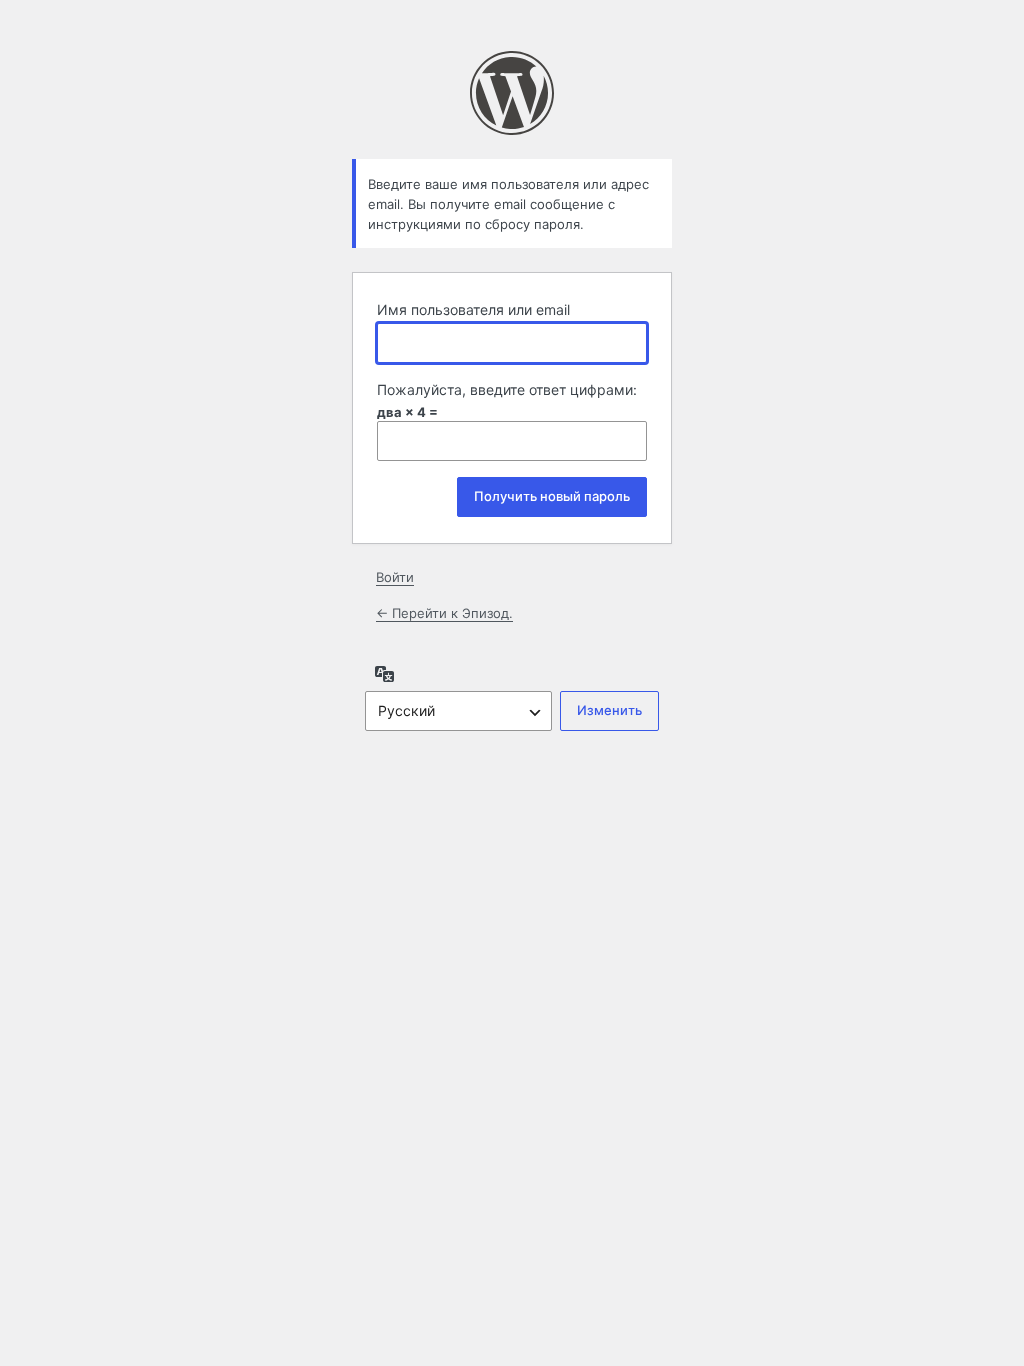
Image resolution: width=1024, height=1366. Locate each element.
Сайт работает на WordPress (512, 93)
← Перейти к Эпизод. (444, 613)
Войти (395, 577)
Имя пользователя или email (473, 309)
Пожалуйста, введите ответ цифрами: (507, 389)
